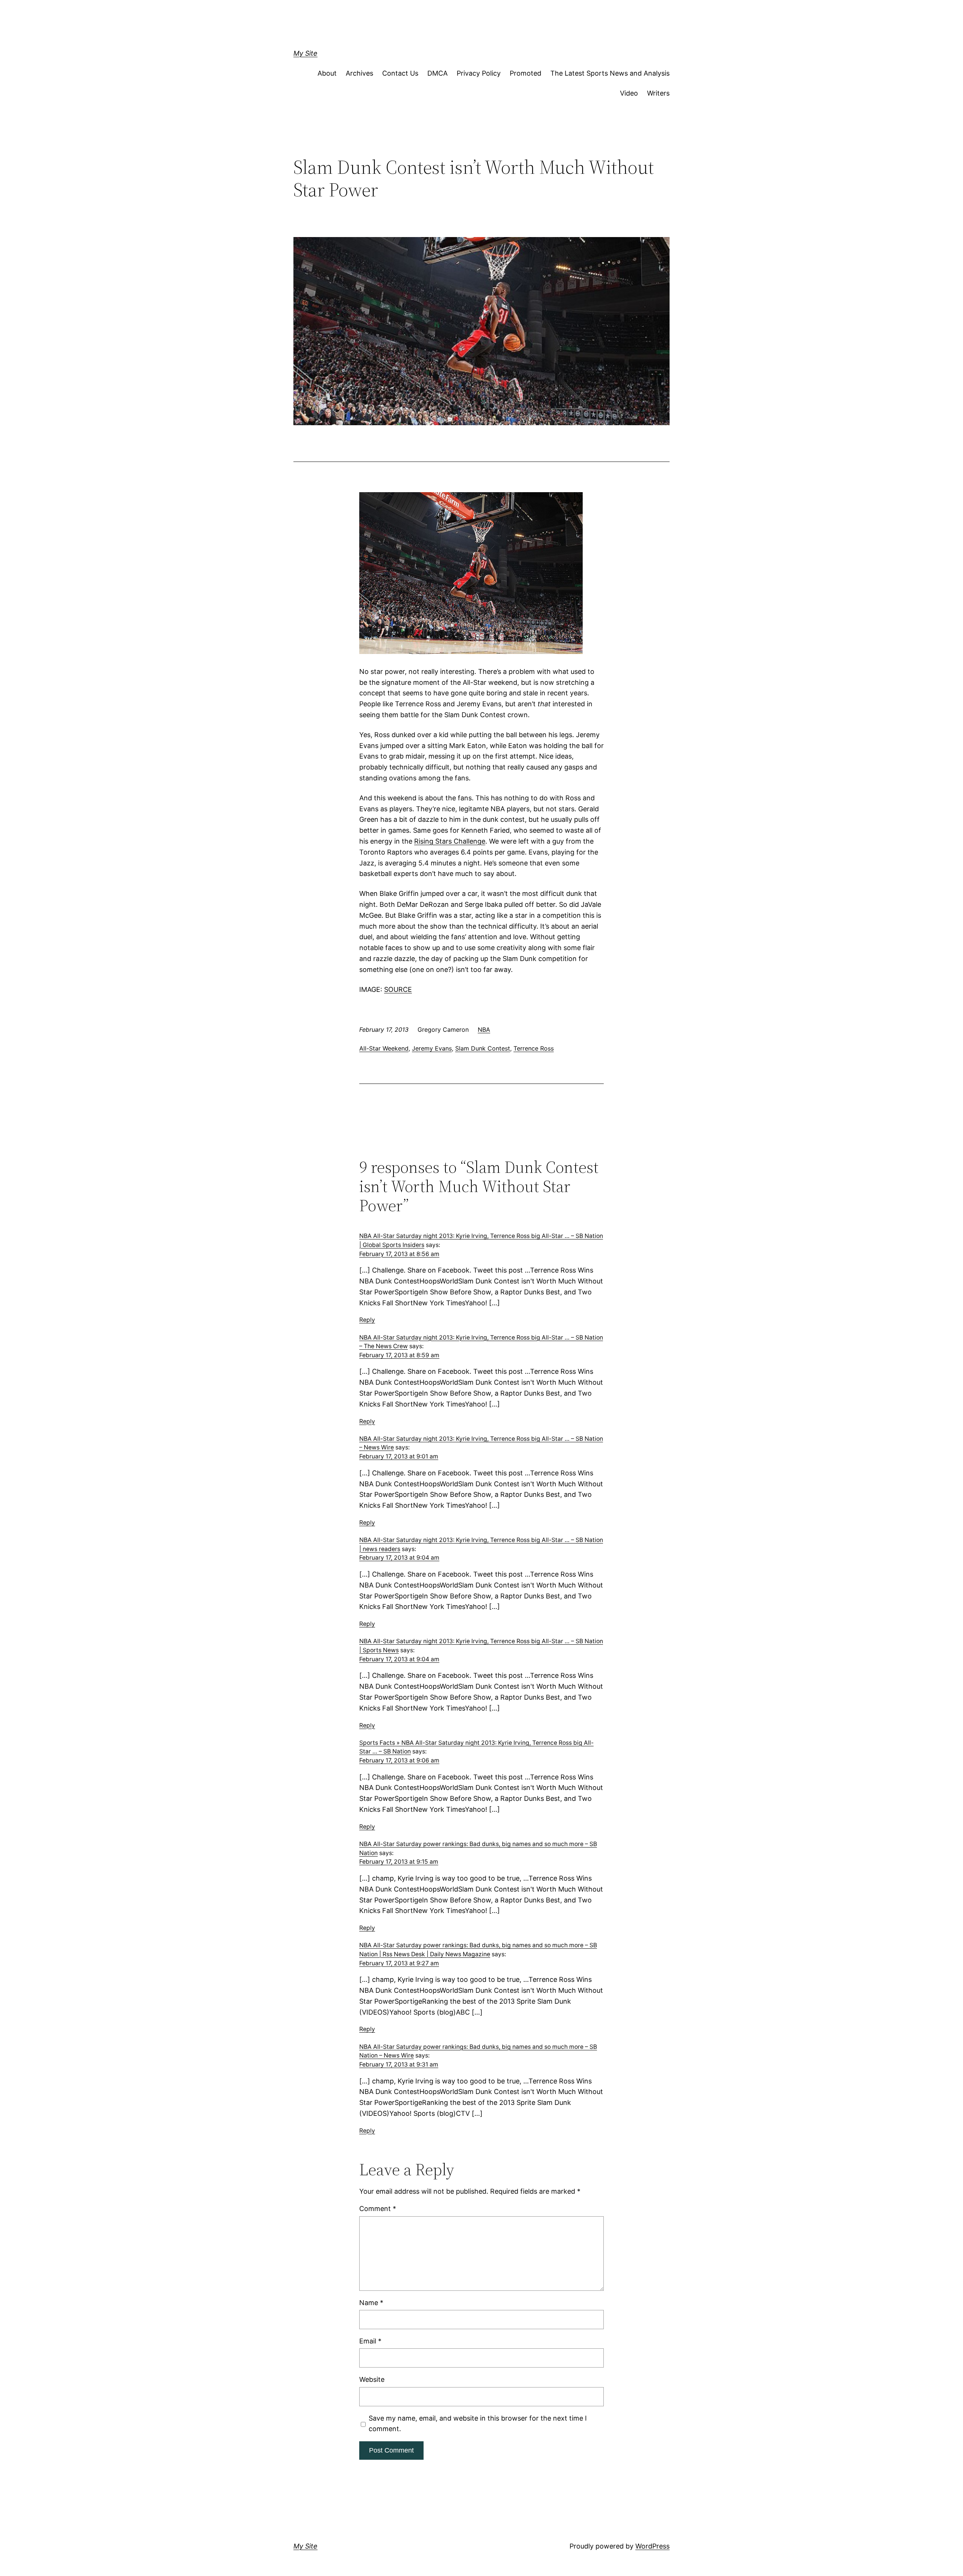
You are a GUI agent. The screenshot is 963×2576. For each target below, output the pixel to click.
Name (371, 2303)
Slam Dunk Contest (483, 1048)
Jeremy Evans (432, 1048)
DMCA (437, 73)
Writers (658, 93)
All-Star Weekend (384, 1048)
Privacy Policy (479, 73)
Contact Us (400, 73)
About (327, 73)
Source (398, 989)
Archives (359, 73)
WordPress (652, 2546)
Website (372, 2379)
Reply (367, 1320)
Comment (378, 2209)
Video (629, 93)
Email (370, 2341)
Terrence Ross (534, 1048)
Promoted (526, 73)
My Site (305, 53)
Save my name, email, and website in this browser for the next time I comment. (478, 2424)
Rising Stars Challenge (450, 841)
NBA (484, 1029)
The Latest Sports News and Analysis (610, 73)
